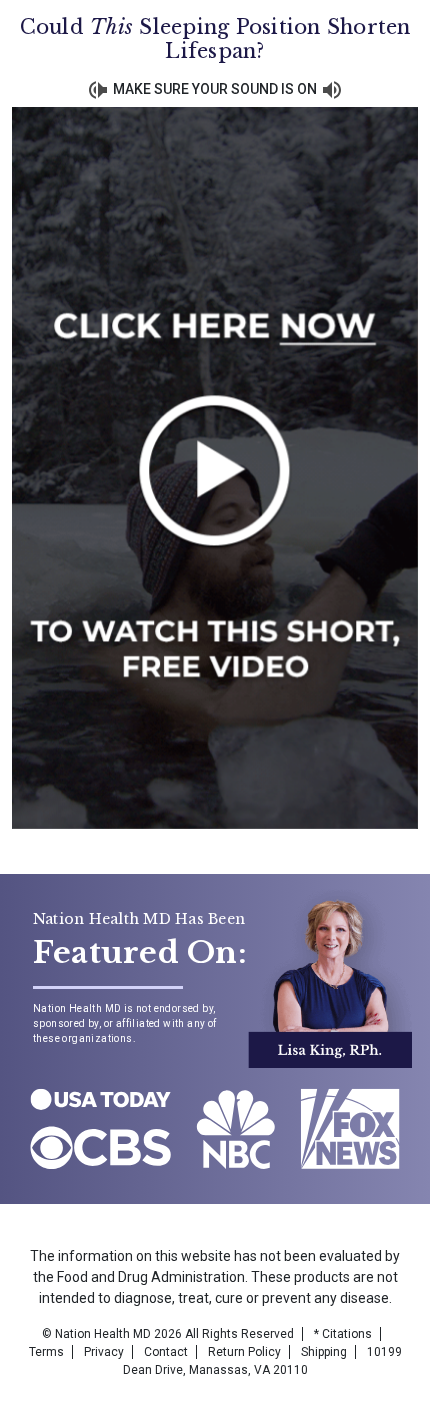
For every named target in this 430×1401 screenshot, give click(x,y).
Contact (166, 1352)
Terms (46, 1352)
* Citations (343, 1334)
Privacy (104, 1352)
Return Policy (244, 1352)
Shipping (324, 1352)
